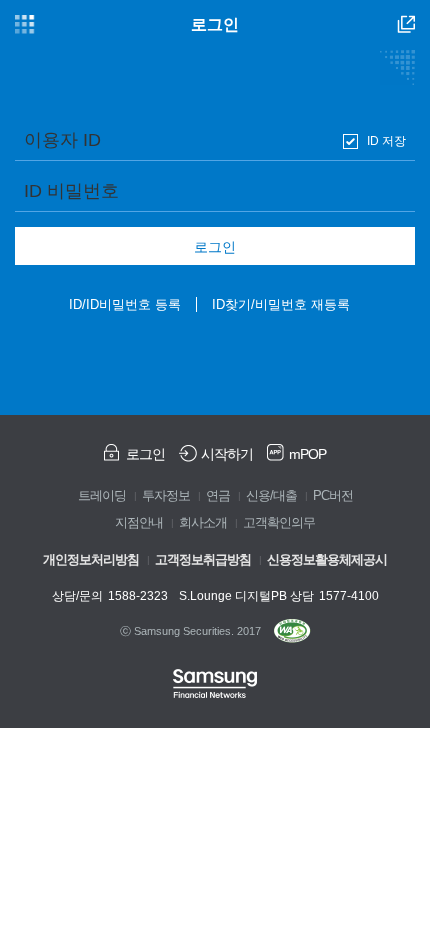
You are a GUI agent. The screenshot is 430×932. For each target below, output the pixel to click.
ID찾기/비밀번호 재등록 (281, 304)
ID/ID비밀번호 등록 (125, 304)
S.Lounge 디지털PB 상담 (279, 596)
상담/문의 (110, 596)
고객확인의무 (279, 523)
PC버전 (333, 496)
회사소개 (203, 523)
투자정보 (166, 496)
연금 (218, 496)
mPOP (307, 454)
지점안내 (139, 523)
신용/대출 (271, 496)
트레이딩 (102, 496)
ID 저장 (386, 141)
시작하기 (227, 454)
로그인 (215, 247)
